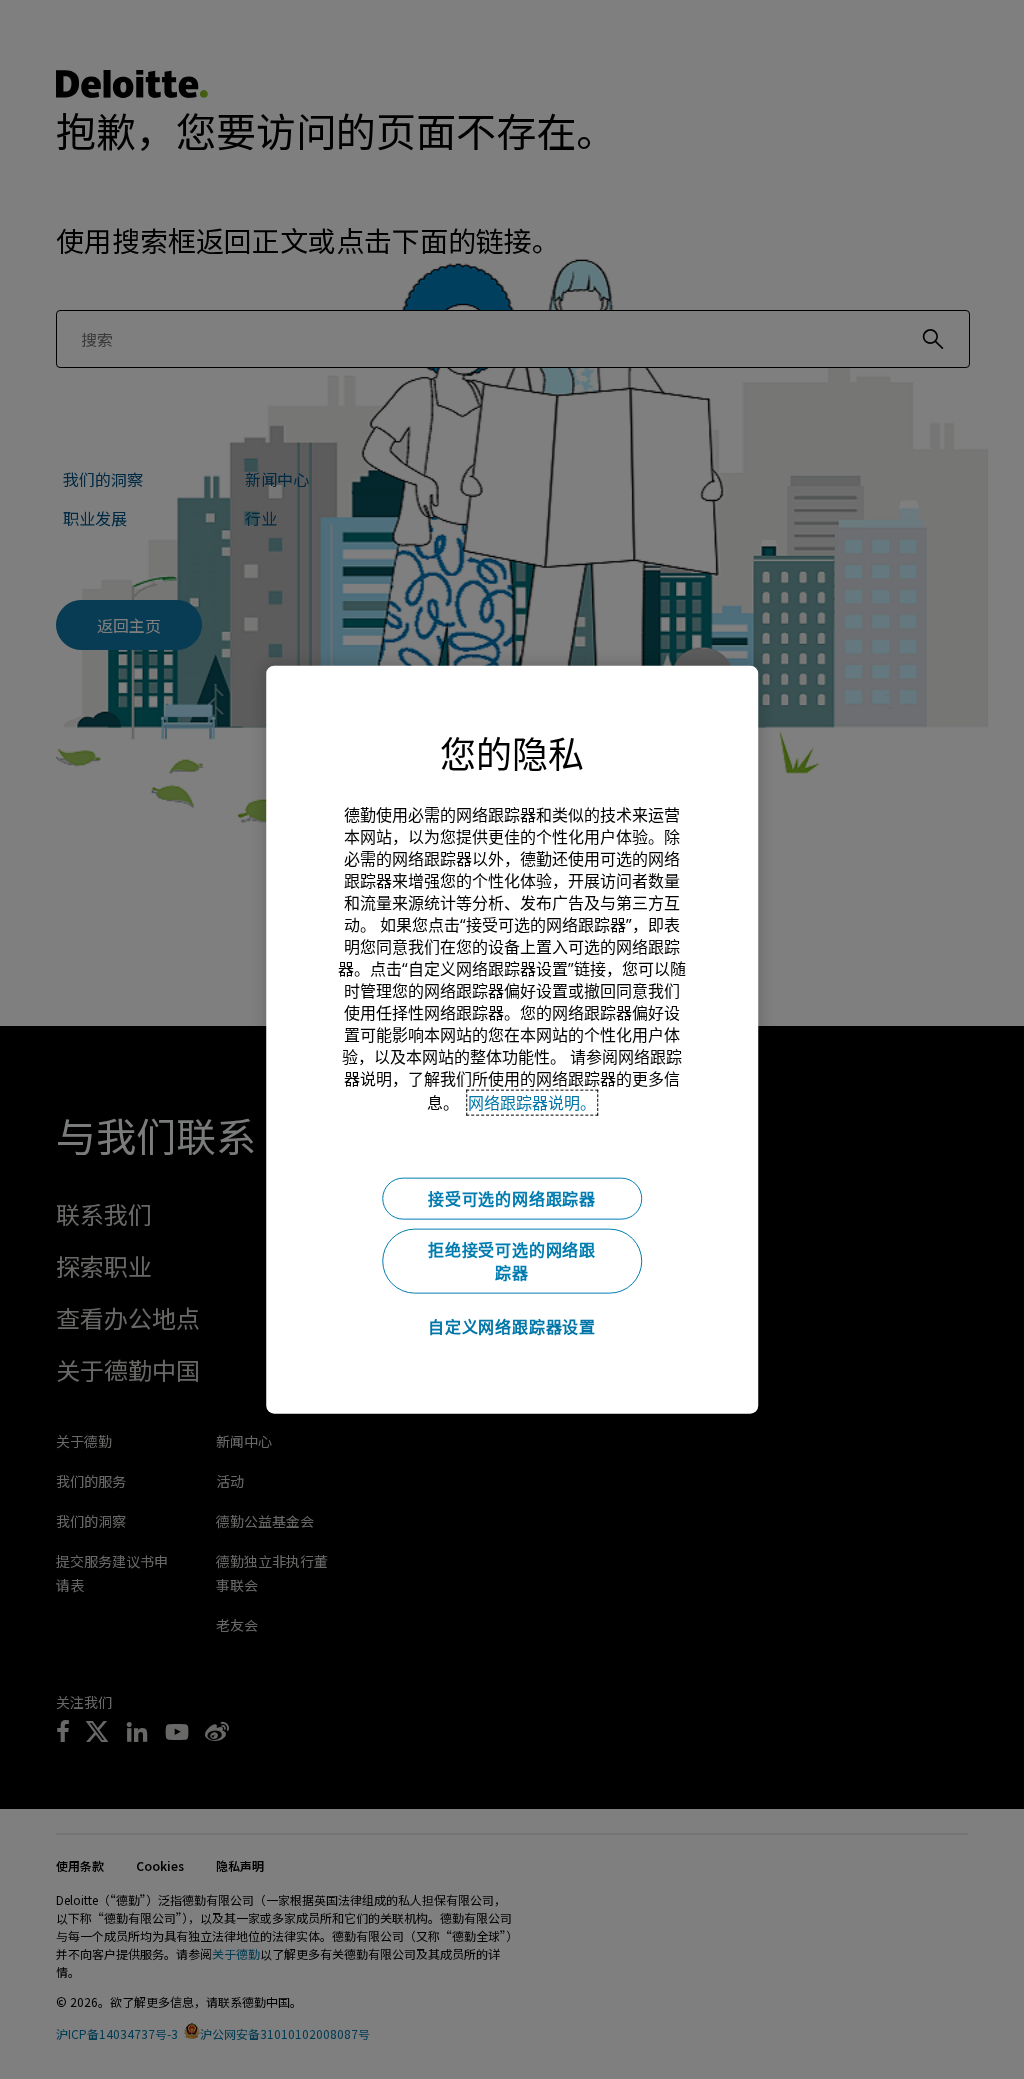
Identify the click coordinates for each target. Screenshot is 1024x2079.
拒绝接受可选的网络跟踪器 (512, 1261)
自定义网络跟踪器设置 (512, 1326)
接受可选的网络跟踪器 (512, 1198)
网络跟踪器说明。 (532, 1102)
